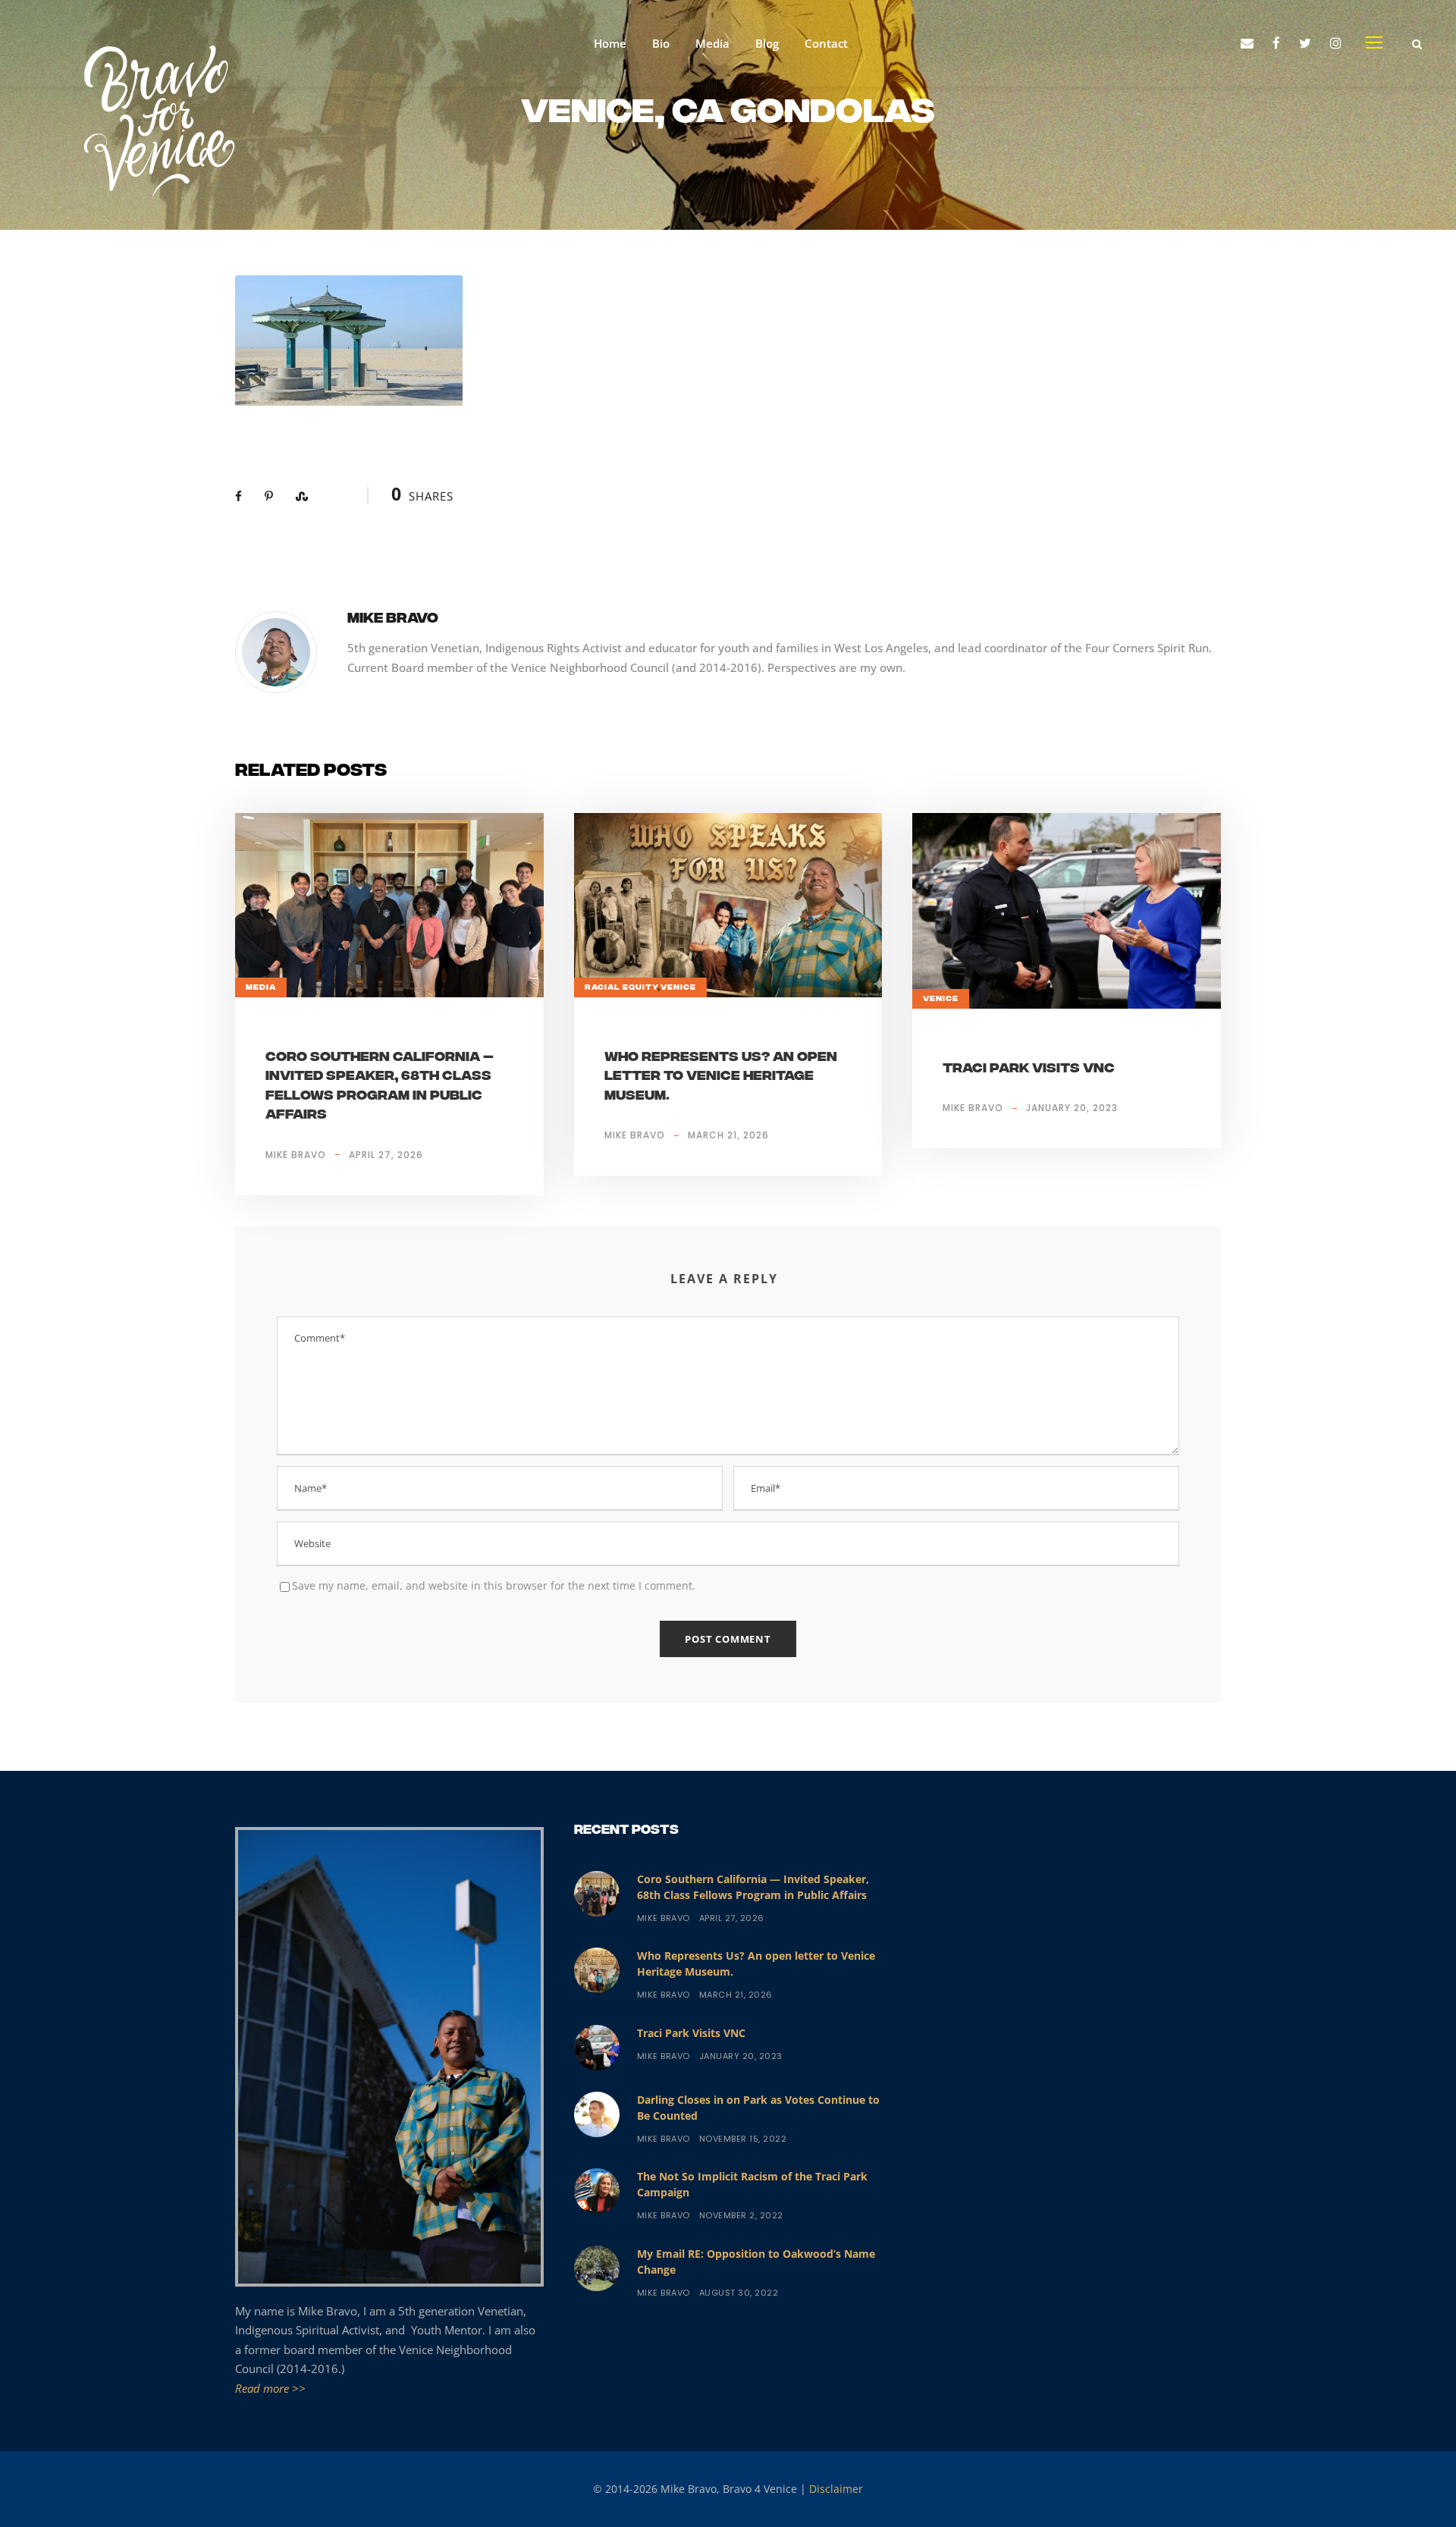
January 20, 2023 (1072, 1108)
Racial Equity (621, 987)
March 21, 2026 (728, 1135)
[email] (1247, 43)
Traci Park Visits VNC (1029, 1069)
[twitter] (1305, 43)
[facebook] (1276, 43)
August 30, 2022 (739, 2293)
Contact (826, 43)
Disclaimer (836, 2489)
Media (712, 43)
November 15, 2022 (743, 2139)
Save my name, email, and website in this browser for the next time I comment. (494, 1585)
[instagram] (1336, 43)
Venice (678, 987)
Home (610, 43)
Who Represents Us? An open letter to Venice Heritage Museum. (721, 1077)
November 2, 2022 (741, 2215)
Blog (767, 43)
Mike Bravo (393, 619)
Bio (661, 43)
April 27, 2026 (386, 1155)
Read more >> (270, 2388)
